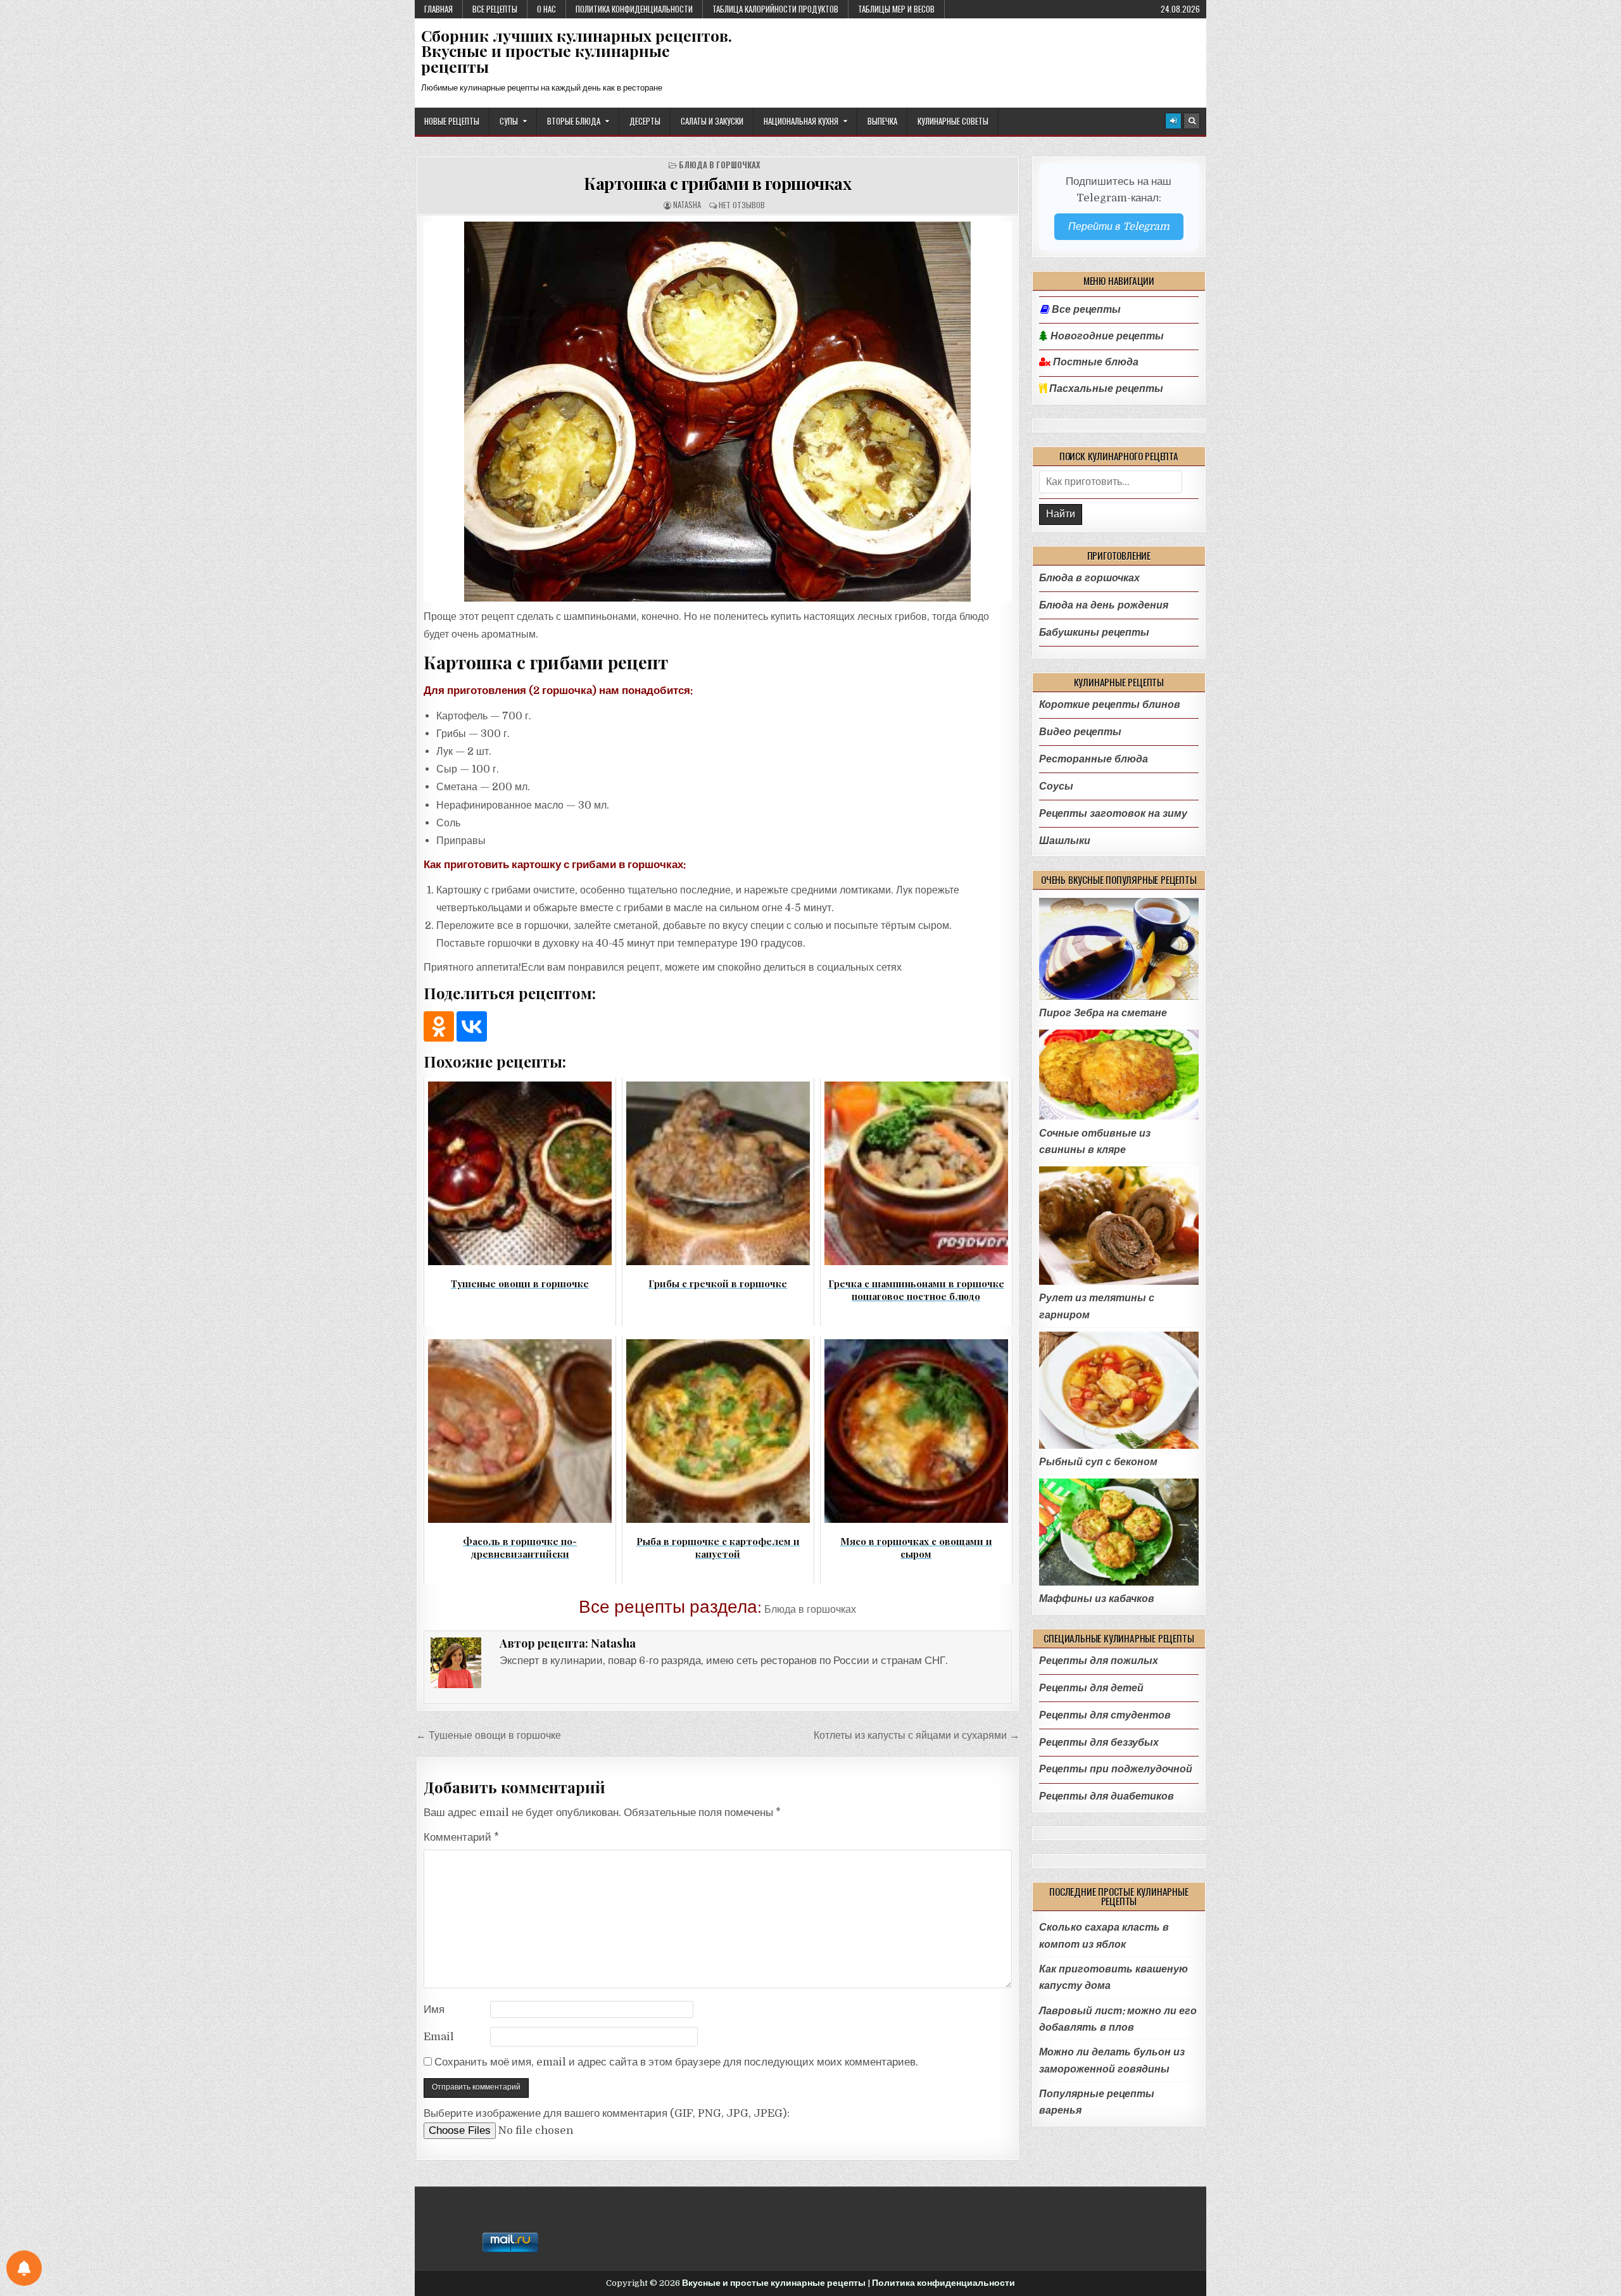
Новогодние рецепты (1106, 336)
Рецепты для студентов (1105, 1715)
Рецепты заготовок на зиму (1113, 813)
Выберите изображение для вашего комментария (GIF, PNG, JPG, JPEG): (607, 2113)
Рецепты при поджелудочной (1116, 1769)
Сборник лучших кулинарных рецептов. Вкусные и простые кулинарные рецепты (577, 51)
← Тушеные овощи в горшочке (489, 1735)
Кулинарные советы (953, 121)
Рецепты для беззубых (1099, 1742)
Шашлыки (1065, 841)
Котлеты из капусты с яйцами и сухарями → (917, 1735)
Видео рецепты (1080, 732)
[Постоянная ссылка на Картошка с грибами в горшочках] (718, 412)
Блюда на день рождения (1104, 605)
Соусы (1056, 786)
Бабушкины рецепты (1094, 632)
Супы (509, 121)
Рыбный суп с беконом (1098, 1462)
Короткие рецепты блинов (1110, 704)
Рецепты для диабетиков (1107, 1796)
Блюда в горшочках (720, 165)
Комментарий (461, 1837)
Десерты (645, 121)
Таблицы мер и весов (896, 9)
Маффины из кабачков (1097, 1599)
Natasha (687, 205)
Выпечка (882, 121)
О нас (546, 9)
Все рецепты (495, 9)
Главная (438, 9)
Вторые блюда (574, 121)
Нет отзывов (742, 205)
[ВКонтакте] (472, 1026)
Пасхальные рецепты (1105, 389)
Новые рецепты (452, 121)
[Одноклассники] (439, 1026)
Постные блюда (1094, 362)
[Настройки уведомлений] (24, 2268)
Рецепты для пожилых (1099, 1661)
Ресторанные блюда (1094, 759)
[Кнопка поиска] (1192, 121)
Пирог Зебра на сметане (1103, 1013)
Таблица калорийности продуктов (775, 9)
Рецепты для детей (1091, 1688)
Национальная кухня (801, 121)
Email (439, 2037)
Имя (434, 2009)
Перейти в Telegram (1119, 226)
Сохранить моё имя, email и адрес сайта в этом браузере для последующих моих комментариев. (676, 2062)
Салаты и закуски (712, 121)
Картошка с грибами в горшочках (717, 183)
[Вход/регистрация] (1173, 121)
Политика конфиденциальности (634, 9)
